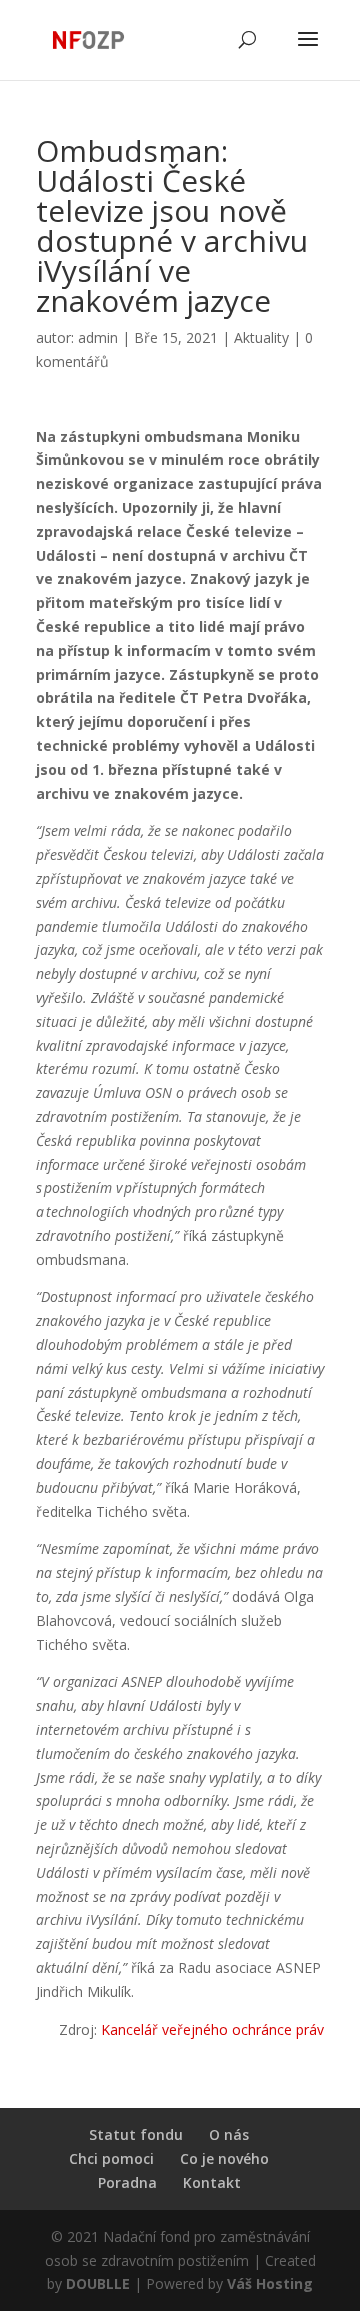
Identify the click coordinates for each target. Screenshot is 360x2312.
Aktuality (261, 337)
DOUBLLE (100, 2283)
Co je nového (224, 2158)
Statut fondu (136, 2134)
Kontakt (212, 2182)
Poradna (127, 2182)
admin (98, 337)
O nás (229, 2134)
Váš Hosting (270, 2283)
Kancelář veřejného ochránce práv (212, 2029)
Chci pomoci (111, 2158)
